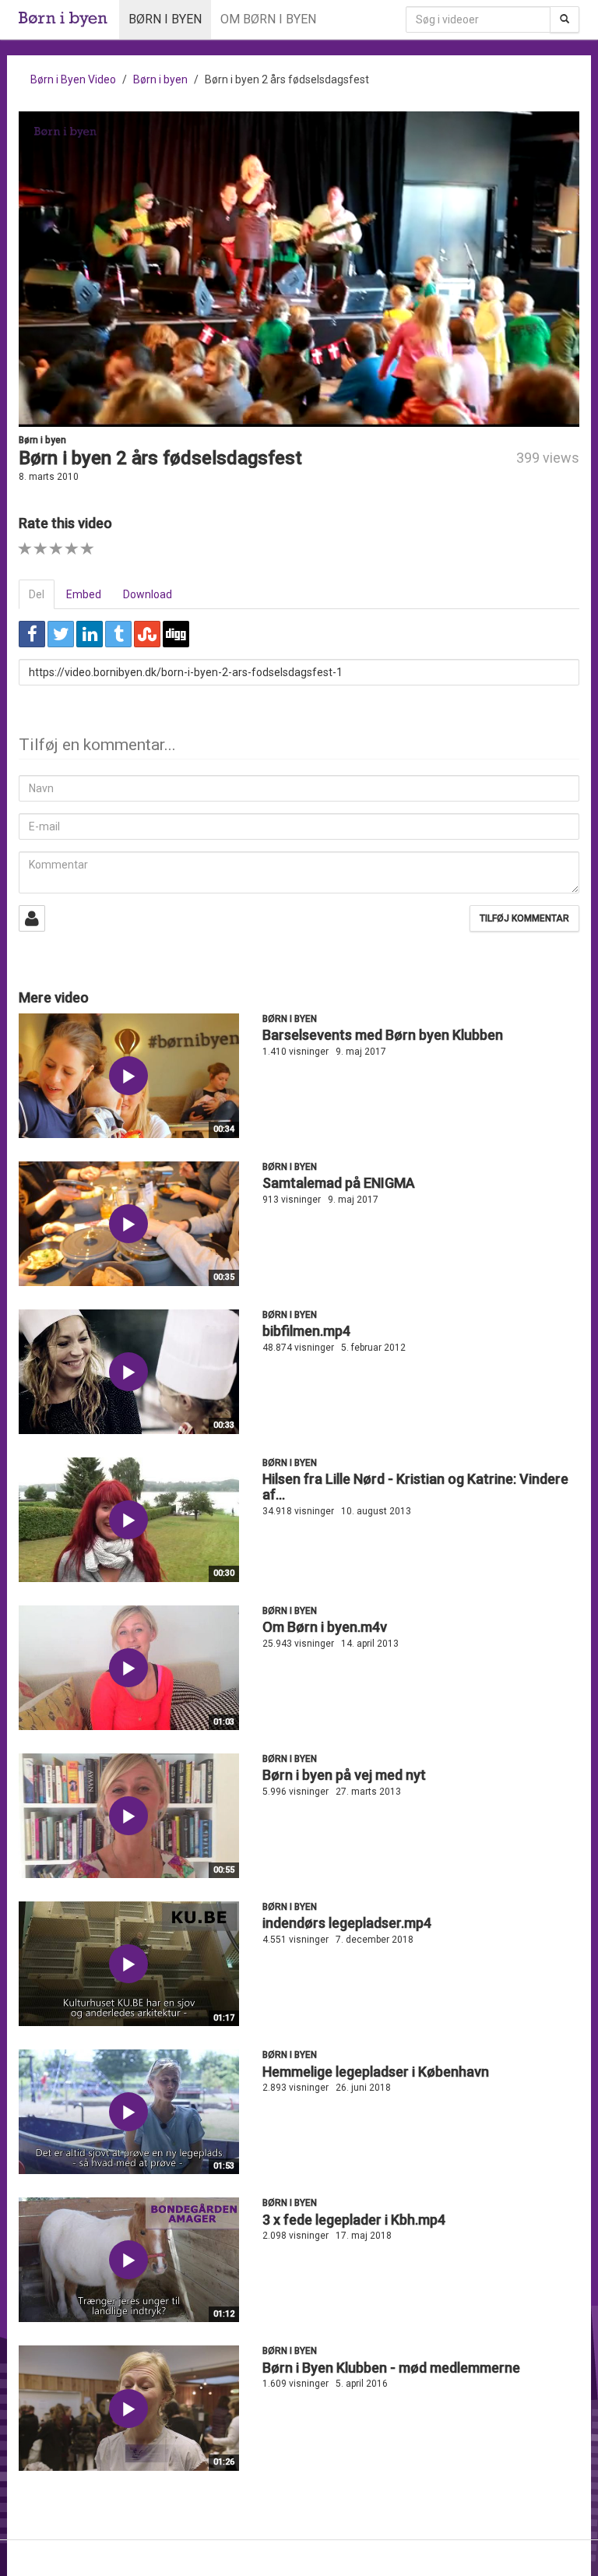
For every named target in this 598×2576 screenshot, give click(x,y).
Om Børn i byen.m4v (325, 1627)
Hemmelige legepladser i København (376, 2072)
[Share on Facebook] (32, 634)
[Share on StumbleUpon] (147, 634)
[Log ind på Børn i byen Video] (32, 918)
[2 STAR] (41, 549)
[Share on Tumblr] (118, 634)
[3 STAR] (56, 549)
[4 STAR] (72, 549)
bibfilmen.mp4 (306, 1331)
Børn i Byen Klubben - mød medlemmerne (391, 2368)
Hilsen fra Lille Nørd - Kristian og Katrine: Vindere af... (415, 1487)
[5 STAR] (88, 549)
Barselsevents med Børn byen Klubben (383, 1035)
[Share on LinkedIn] (90, 634)
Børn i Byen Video (73, 79)
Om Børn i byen (268, 19)
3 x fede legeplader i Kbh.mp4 (354, 2220)
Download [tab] (148, 594)
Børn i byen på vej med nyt (344, 1775)
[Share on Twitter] (61, 634)
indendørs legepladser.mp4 (347, 1923)
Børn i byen (165, 19)
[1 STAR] (25, 549)
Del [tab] (37, 594)
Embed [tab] (84, 594)
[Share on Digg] (176, 634)
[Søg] (565, 19)
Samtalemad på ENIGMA (339, 1183)
